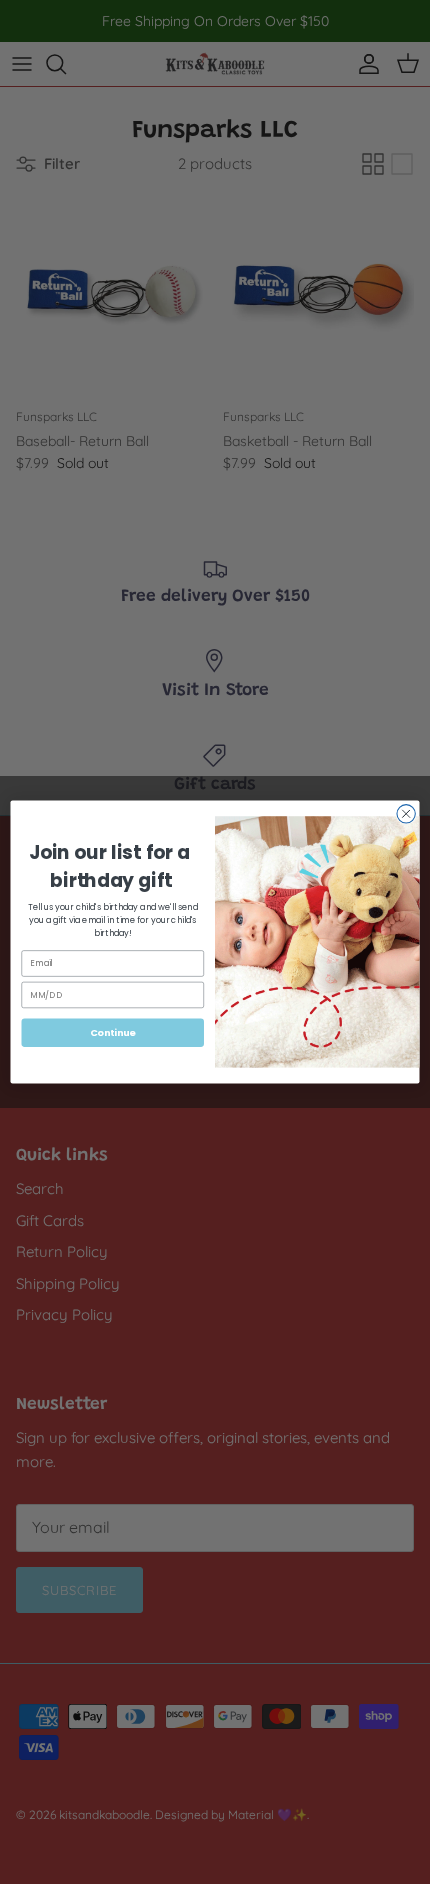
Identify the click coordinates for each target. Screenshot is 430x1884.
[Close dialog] (406, 814)
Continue (113, 1032)
